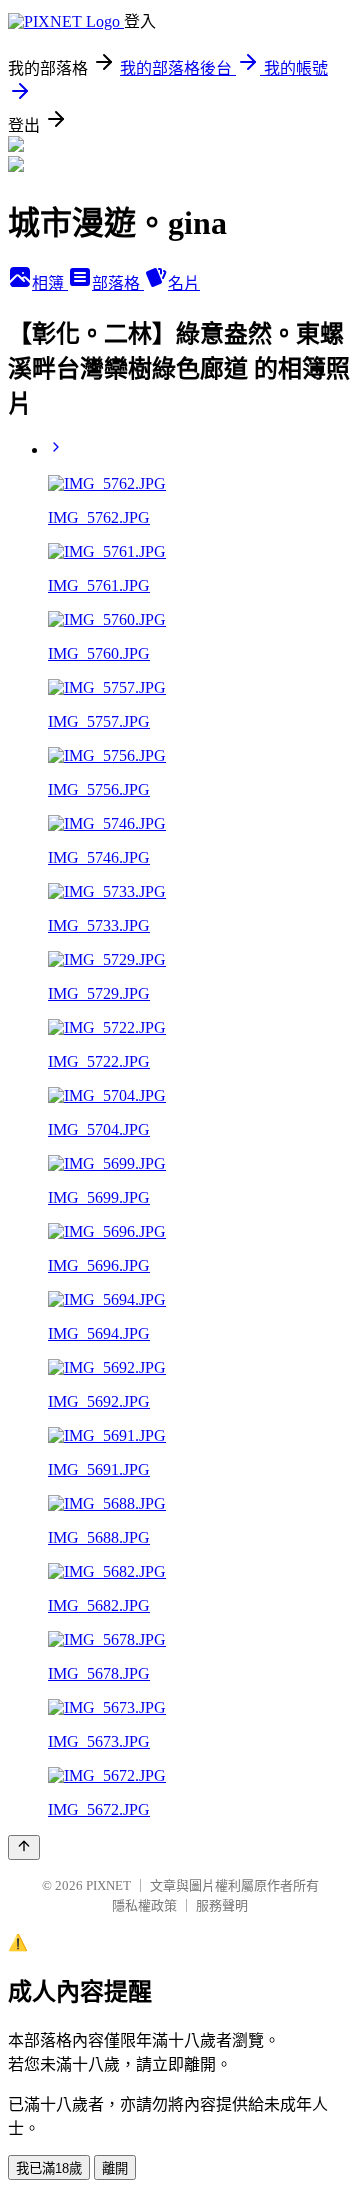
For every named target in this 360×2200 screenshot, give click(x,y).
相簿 (50, 283)
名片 (184, 283)
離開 (115, 2168)
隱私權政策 (144, 1905)
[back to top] (24, 1847)
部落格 (118, 283)
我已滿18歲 (49, 2168)
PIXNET (108, 1885)
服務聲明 (222, 1905)
